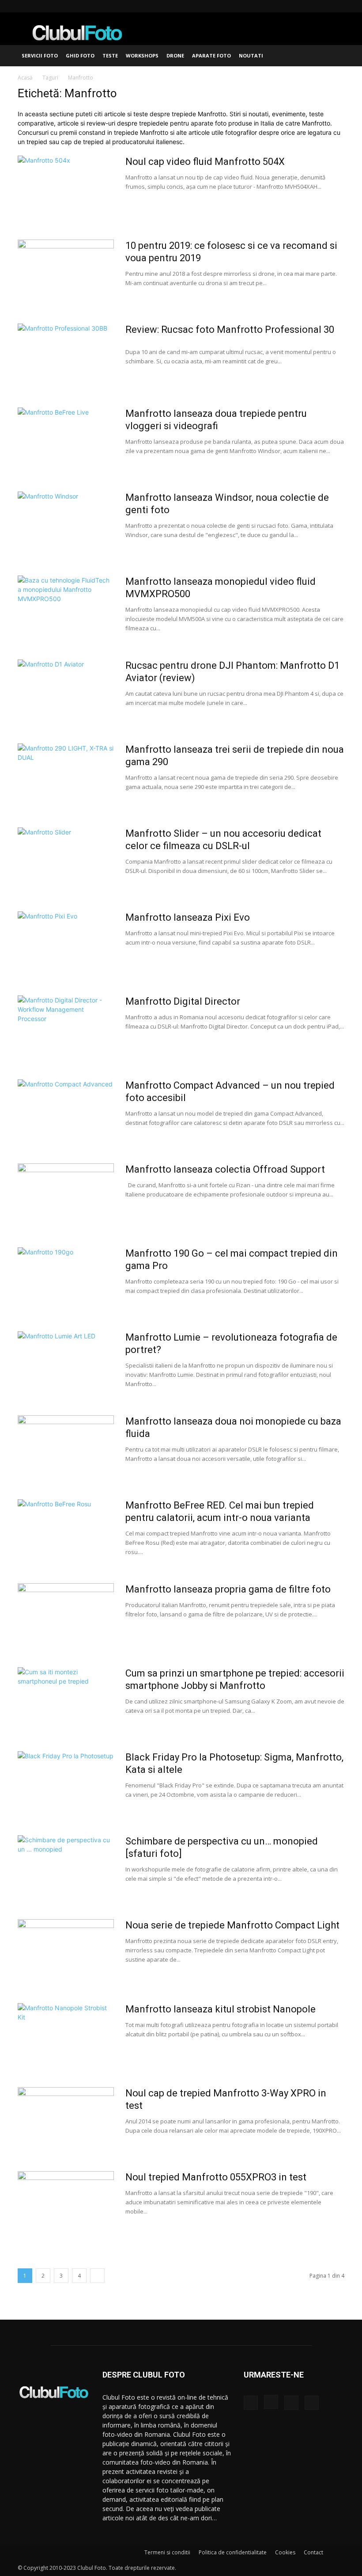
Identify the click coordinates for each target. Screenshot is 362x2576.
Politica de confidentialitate (233, 2552)
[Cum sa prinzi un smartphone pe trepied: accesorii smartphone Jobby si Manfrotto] (66, 1700)
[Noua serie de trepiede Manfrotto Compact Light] (66, 1952)
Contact (313, 2552)
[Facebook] (294, 6)
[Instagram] (309, 6)
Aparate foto (211, 55)
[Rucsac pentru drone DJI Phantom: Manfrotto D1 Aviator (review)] (66, 693)
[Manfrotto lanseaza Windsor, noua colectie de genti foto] (66, 525)
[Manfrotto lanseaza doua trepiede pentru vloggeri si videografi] (66, 441)
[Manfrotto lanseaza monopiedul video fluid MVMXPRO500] (66, 609)
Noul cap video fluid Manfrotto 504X (205, 162)
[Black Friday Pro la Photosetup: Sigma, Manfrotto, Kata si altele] (66, 1784)
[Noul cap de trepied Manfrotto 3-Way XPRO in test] (66, 2120)
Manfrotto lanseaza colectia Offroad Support (225, 1169)
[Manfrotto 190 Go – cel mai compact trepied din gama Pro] (66, 1280)
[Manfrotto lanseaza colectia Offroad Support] (66, 1197)
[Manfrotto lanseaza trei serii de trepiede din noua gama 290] (66, 777)
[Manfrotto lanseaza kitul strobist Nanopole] (66, 2036)
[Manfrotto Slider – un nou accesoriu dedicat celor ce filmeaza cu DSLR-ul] (66, 861)
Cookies (285, 2552)
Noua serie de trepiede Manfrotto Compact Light (232, 1925)
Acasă (25, 78)
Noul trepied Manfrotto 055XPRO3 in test (216, 2177)
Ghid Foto (80, 55)
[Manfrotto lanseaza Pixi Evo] (66, 945)
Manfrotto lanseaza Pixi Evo (188, 917)
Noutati (251, 55)
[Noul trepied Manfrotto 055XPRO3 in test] (66, 2204)
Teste (110, 55)
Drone (175, 55)
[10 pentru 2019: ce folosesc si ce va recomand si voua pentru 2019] (66, 273)
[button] (334, 56)
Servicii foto (40, 55)
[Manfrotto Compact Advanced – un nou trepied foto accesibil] (66, 1113)
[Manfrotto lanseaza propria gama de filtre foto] (66, 1616)
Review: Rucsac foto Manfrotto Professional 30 (230, 330)
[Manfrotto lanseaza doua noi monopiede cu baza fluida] (66, 1448)
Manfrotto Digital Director (183, 1001)
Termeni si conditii (167, 2552)
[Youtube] (338, 6)
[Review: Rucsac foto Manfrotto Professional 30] (66, 357)
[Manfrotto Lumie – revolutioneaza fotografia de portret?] (66, 1364)
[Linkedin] (323, 6)
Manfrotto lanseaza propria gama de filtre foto (228, 1589)
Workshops (142, 55)
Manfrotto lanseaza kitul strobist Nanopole (221, 2009)
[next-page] (97, 2276)
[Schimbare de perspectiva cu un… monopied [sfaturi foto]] (66, 1868)
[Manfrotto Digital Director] (66, 1029)
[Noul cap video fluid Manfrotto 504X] (66, 189)
